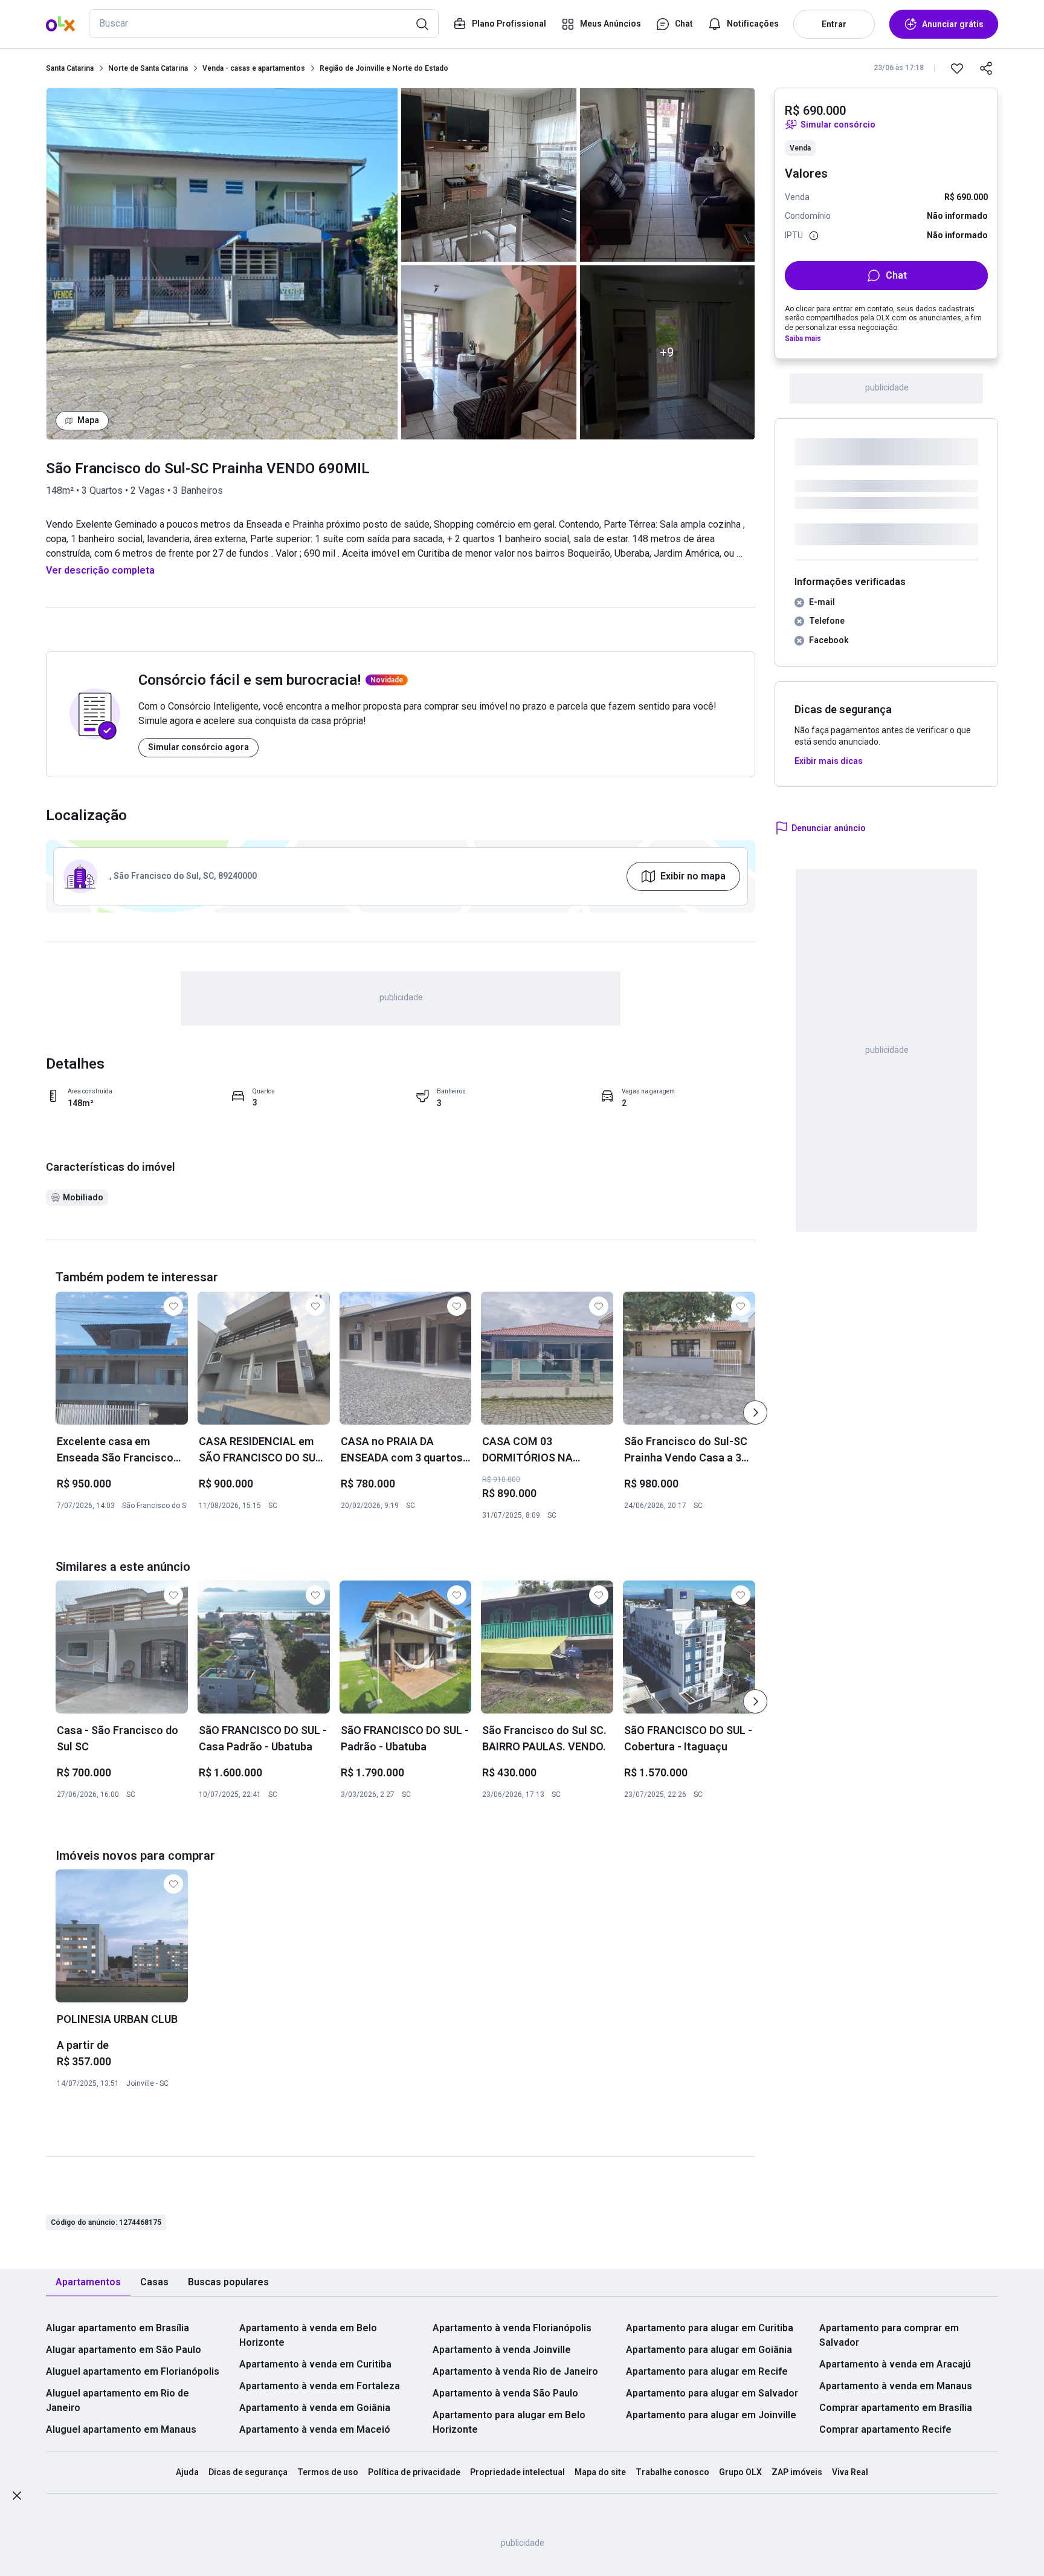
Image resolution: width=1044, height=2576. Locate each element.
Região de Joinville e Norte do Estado (384, 68)
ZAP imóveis (797, 2472)
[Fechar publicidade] (17, 2498)
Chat (896, 275)
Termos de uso (328, 2472)
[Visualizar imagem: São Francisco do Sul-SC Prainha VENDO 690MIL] (222, 264)
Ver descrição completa (100, 570)
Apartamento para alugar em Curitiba (710, 2328)
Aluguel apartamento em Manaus (121, 2429)
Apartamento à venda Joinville (502, 2350)
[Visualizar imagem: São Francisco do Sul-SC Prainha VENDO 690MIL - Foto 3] (489, 352)
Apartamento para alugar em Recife (707, 2371)
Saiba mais (803, 338)
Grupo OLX (740, 2472)
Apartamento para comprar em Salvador (889, 2335)
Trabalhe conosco (672, 2472)
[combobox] (264, 24)
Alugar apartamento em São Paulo (124, 2350)
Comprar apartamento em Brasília (896, 2408)
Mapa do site (600, 2472)
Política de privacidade (414, 2472)
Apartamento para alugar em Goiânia (709, 2350)
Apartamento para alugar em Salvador (712, 2393)
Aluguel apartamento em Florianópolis (133, 2371)
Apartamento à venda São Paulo (505, 2393)
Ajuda (187, 2472)
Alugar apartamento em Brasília (118, 2328)
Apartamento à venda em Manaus (896, 2386)
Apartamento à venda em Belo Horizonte (308, 2335)
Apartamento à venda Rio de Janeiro (515, 2371)
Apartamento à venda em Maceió (315, 2429)
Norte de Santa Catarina (148, 68)
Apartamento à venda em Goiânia (315, 2408)
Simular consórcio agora (198, 747)
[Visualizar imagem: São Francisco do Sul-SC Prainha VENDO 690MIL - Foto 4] (668, 175)
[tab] (88, 2283)
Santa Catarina (70, 68)
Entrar (834, 24)
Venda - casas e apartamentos (254, 68)
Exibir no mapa (693, 876)
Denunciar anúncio (829, 828)
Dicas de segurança (248, 2472)
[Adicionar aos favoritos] (957, 68)
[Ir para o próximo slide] (755, 1413)
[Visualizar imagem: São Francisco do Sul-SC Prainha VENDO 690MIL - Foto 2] (489, 175)
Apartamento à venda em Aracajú (895, 2364)
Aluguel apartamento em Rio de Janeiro (118, 2400)
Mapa (88, 420)
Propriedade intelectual (517, 2472)
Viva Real (850, 2472)
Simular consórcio (838, 125)
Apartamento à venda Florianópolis (512, 2328)
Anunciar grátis (953, 24)
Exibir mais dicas (829, 761)
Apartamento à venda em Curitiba (315, 2364)
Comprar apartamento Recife (885, 2429)
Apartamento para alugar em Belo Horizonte (509, 2422)
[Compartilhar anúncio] (986, 68)
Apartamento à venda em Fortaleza (320, 2386)
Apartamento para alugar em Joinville (711, 2415)
